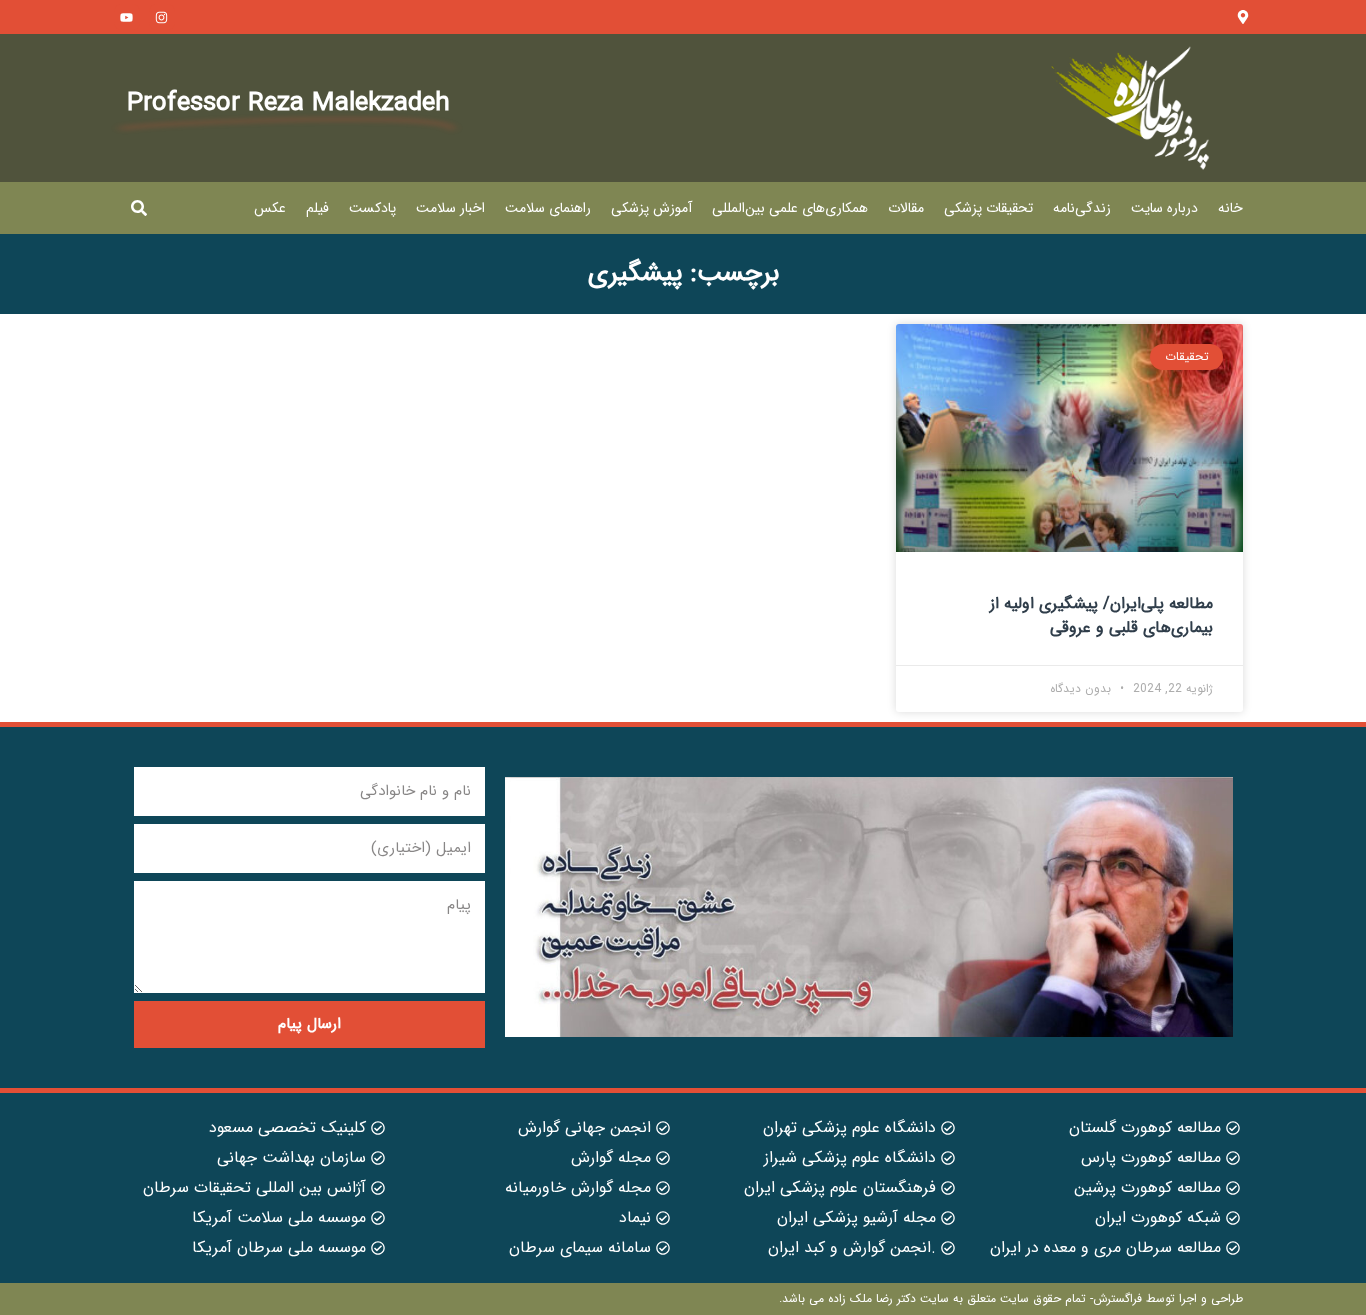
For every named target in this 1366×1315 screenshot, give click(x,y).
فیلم (317, 208)
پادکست (372, 208)
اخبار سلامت (450, 208)
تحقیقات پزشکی (988, 208)
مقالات (906, 208)
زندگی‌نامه (1082, 208)
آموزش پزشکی (651, 208)
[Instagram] (162, 17)
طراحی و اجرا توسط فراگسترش (1168, 1298)
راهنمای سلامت (548, 208)
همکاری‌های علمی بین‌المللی (790, 208)
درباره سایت (1164, 208)
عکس (270, 208)
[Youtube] (127, 17)
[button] (139, 208)
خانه (1230, 208)
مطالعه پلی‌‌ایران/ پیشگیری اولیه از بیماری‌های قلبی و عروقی (1101, 615)
